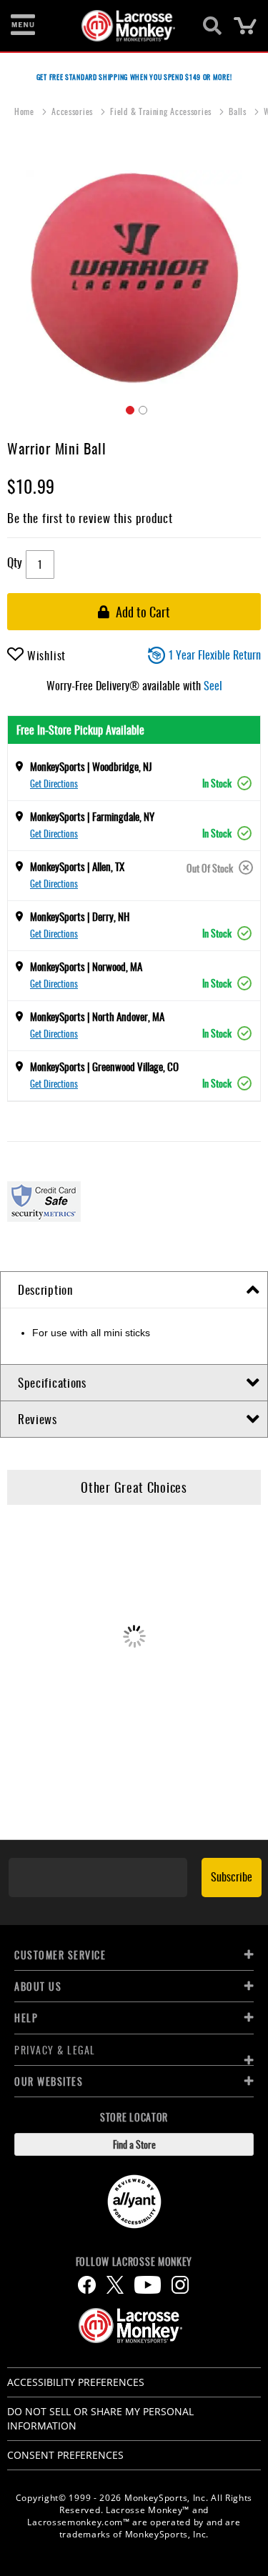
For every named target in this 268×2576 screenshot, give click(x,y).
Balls (239, 111)
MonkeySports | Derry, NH (80, 916)
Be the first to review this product (90, 518)
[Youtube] (148, 2285)
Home (26, 111)
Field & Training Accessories (162, 111)
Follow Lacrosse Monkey (134, 2262)
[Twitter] (115, 2285)
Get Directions (54, 783)
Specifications (52, 1382)
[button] (128, 408)
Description (45, 1289)
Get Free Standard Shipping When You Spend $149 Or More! (134, 77)
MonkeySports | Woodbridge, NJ (91, 766)
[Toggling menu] (23, 26)
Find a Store (134, 2144)
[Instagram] (180, 2285)
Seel (213, 685)
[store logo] (126, 26)
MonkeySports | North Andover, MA (97, 1016)
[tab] (134, 1290)
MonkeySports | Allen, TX (77, 866)
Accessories (73, 111)
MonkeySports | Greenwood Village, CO (104, 1066)
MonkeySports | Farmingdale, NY (92, 816)
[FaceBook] (87, 2285)
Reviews (38, 1419)
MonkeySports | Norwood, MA (86, 966)
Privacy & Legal (55, 2050)
